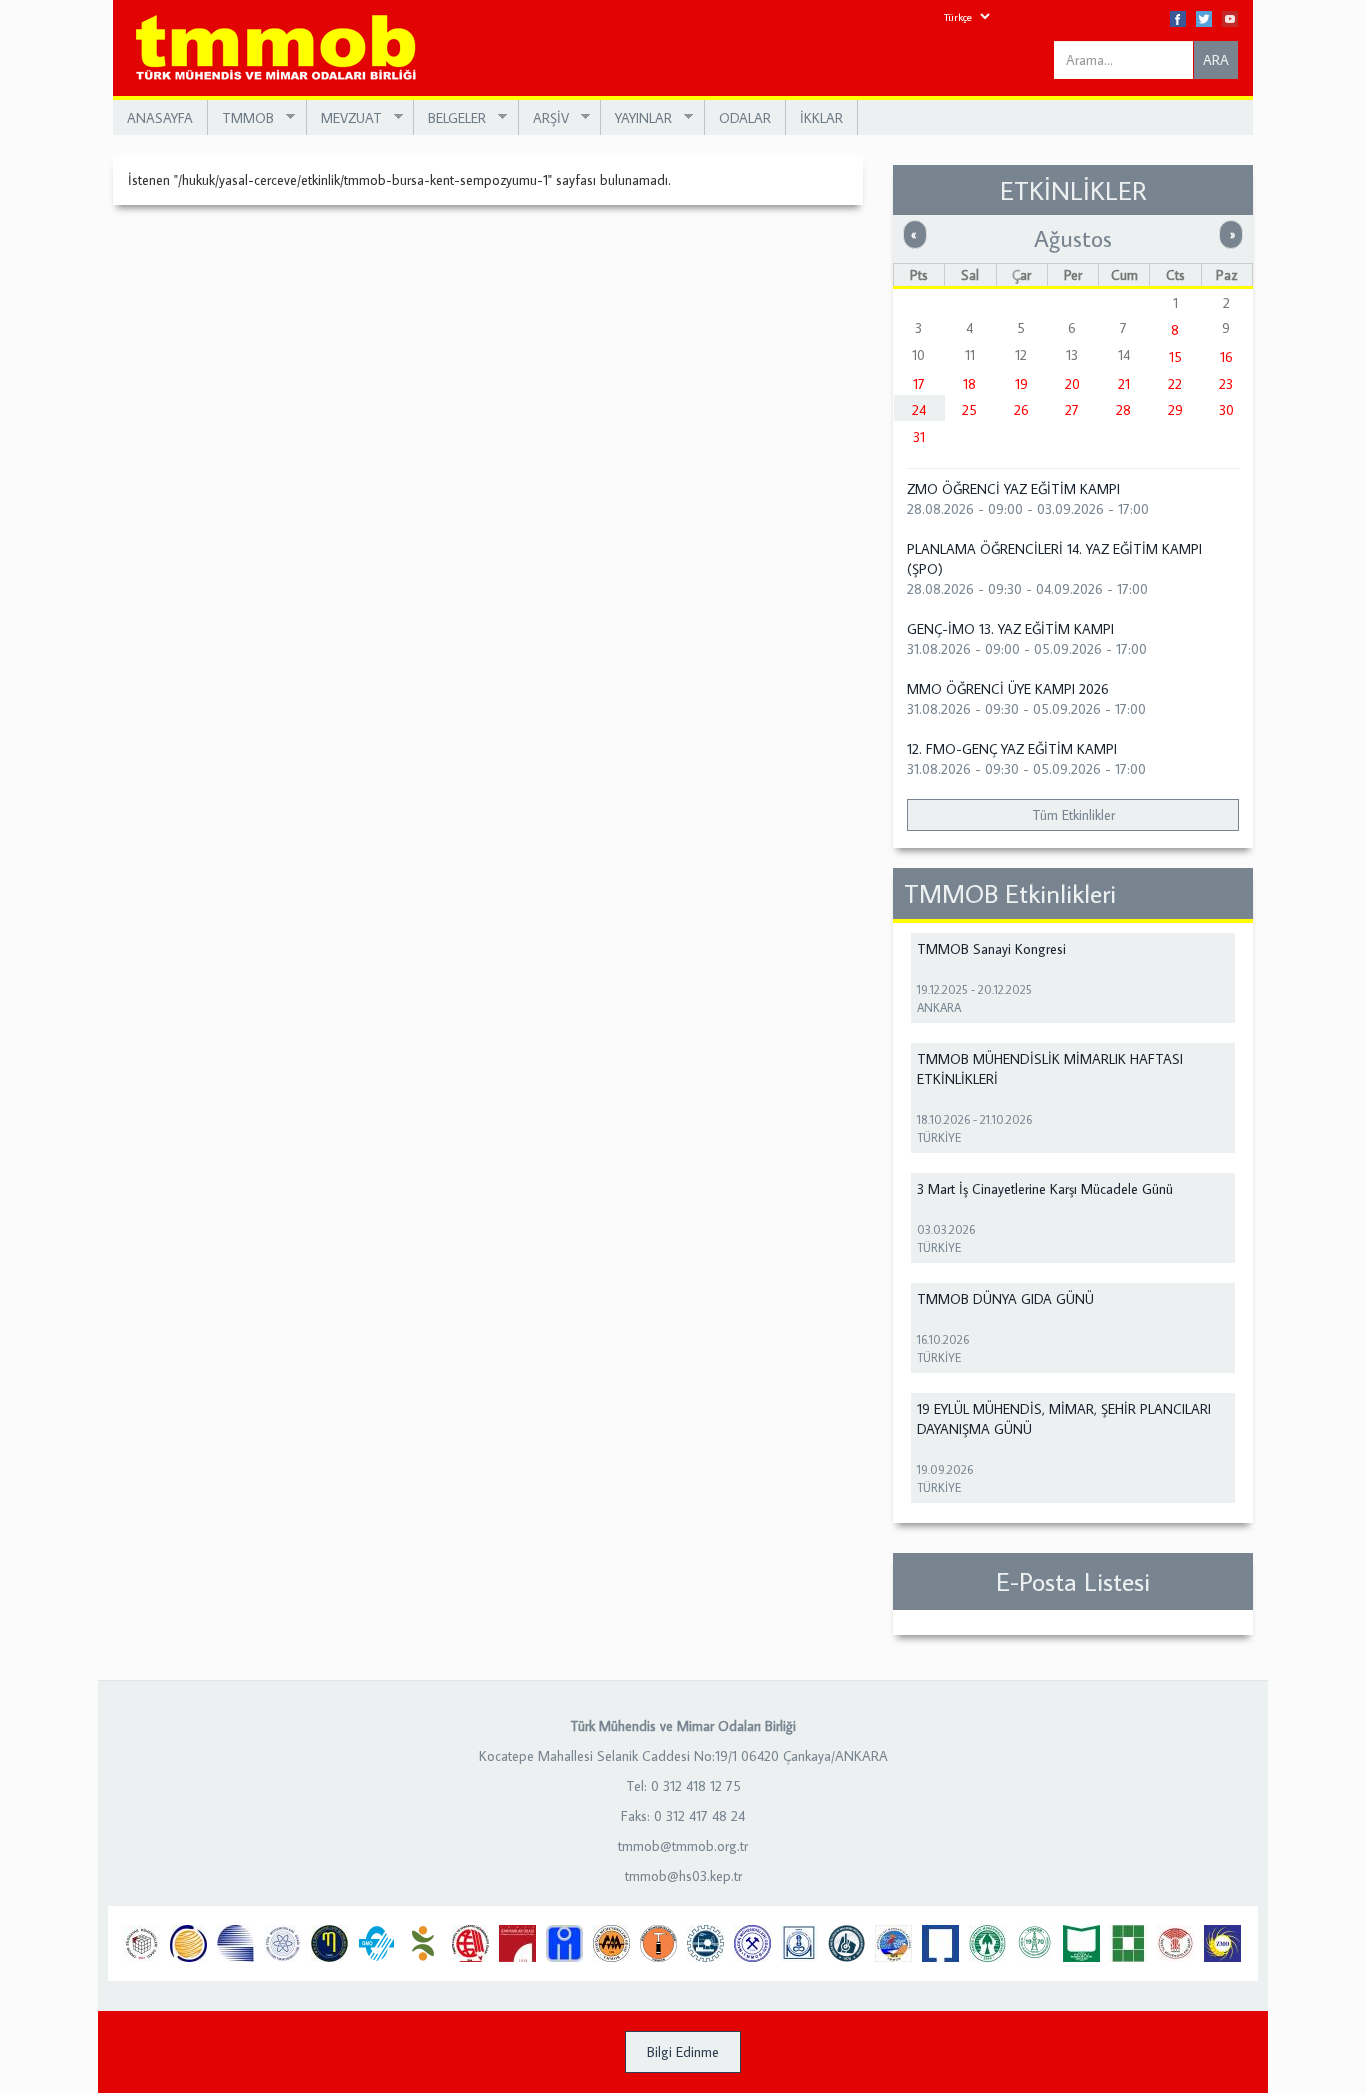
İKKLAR (821, 118)
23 (1226, 384)
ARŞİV (544, 118)
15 (1175, 357)
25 (969, 410)
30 (1226, 410)
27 (1072, 410)
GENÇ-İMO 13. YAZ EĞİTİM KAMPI (1010, 629)
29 (1175, 410)
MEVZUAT (344, 118)
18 (969, 384)
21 (1124, 384)
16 (1226, 357)
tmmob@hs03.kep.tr (683, 1876)
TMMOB (241, 118)
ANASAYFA (160, 118)
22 (1175, 384)
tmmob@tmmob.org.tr (683, 1846)
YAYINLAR (636, 118)
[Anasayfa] (283, 48)
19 (1021, 384)
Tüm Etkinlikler (1073, 815)
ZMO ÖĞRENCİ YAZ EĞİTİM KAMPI (1013, 489)
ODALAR (745, 118)
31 (919, 437)
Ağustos (1073, 238)
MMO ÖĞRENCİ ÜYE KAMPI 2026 (1008, 689)
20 (1072, 384)
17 (919, 384)
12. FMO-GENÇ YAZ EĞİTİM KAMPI (1012, 749)
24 (919, 410)
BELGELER (450, 118)
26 (1021, 410)
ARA (1216, 60)
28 (1123, 410)
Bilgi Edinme (683, 2052)
